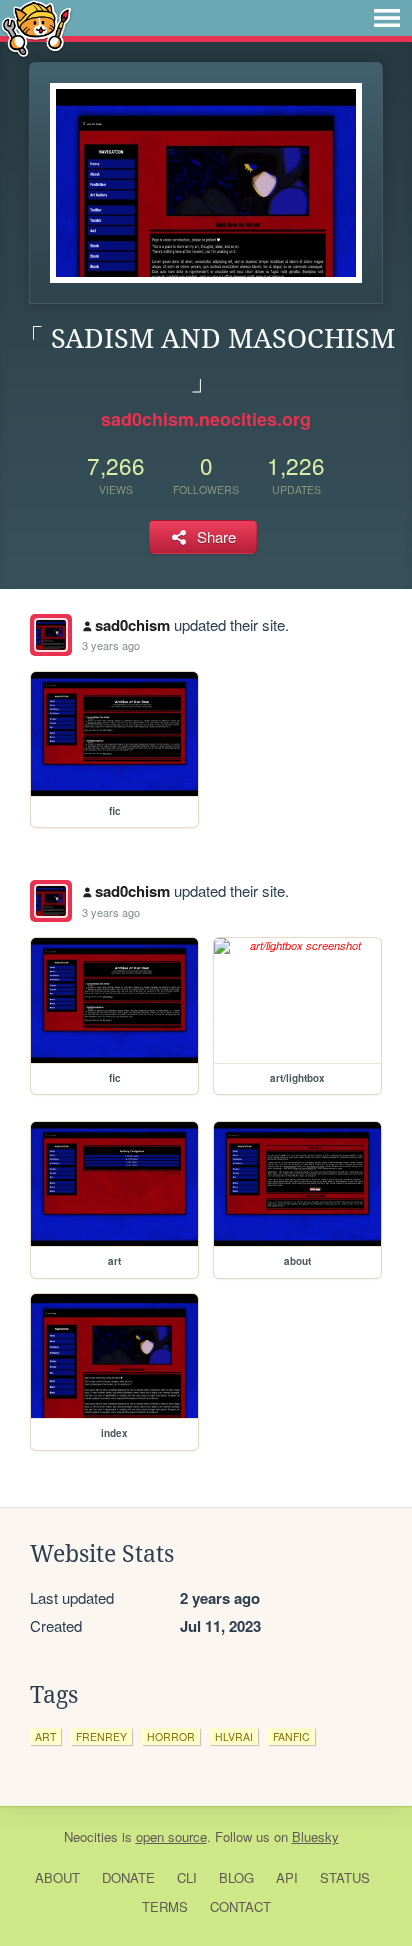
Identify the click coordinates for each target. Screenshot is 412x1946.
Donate (128, 1877)
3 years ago (111, 645)
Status (345, 1877)
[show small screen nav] (387, 18)
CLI (187, 1877)
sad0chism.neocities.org (206, 419)
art (45, 1736)
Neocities (91, 1836)
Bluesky (315, 1836)
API (287, 1877)
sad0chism (132, 625)
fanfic (291, 1736)
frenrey (101, 1736)
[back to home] (36, 27)
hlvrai (234, 1736)
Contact (240, 1906)
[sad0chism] (51, 635)
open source (171, 1836)
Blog (236, 1877)
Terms (165, 1906)
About (57, 1877)
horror (171, 1736)
